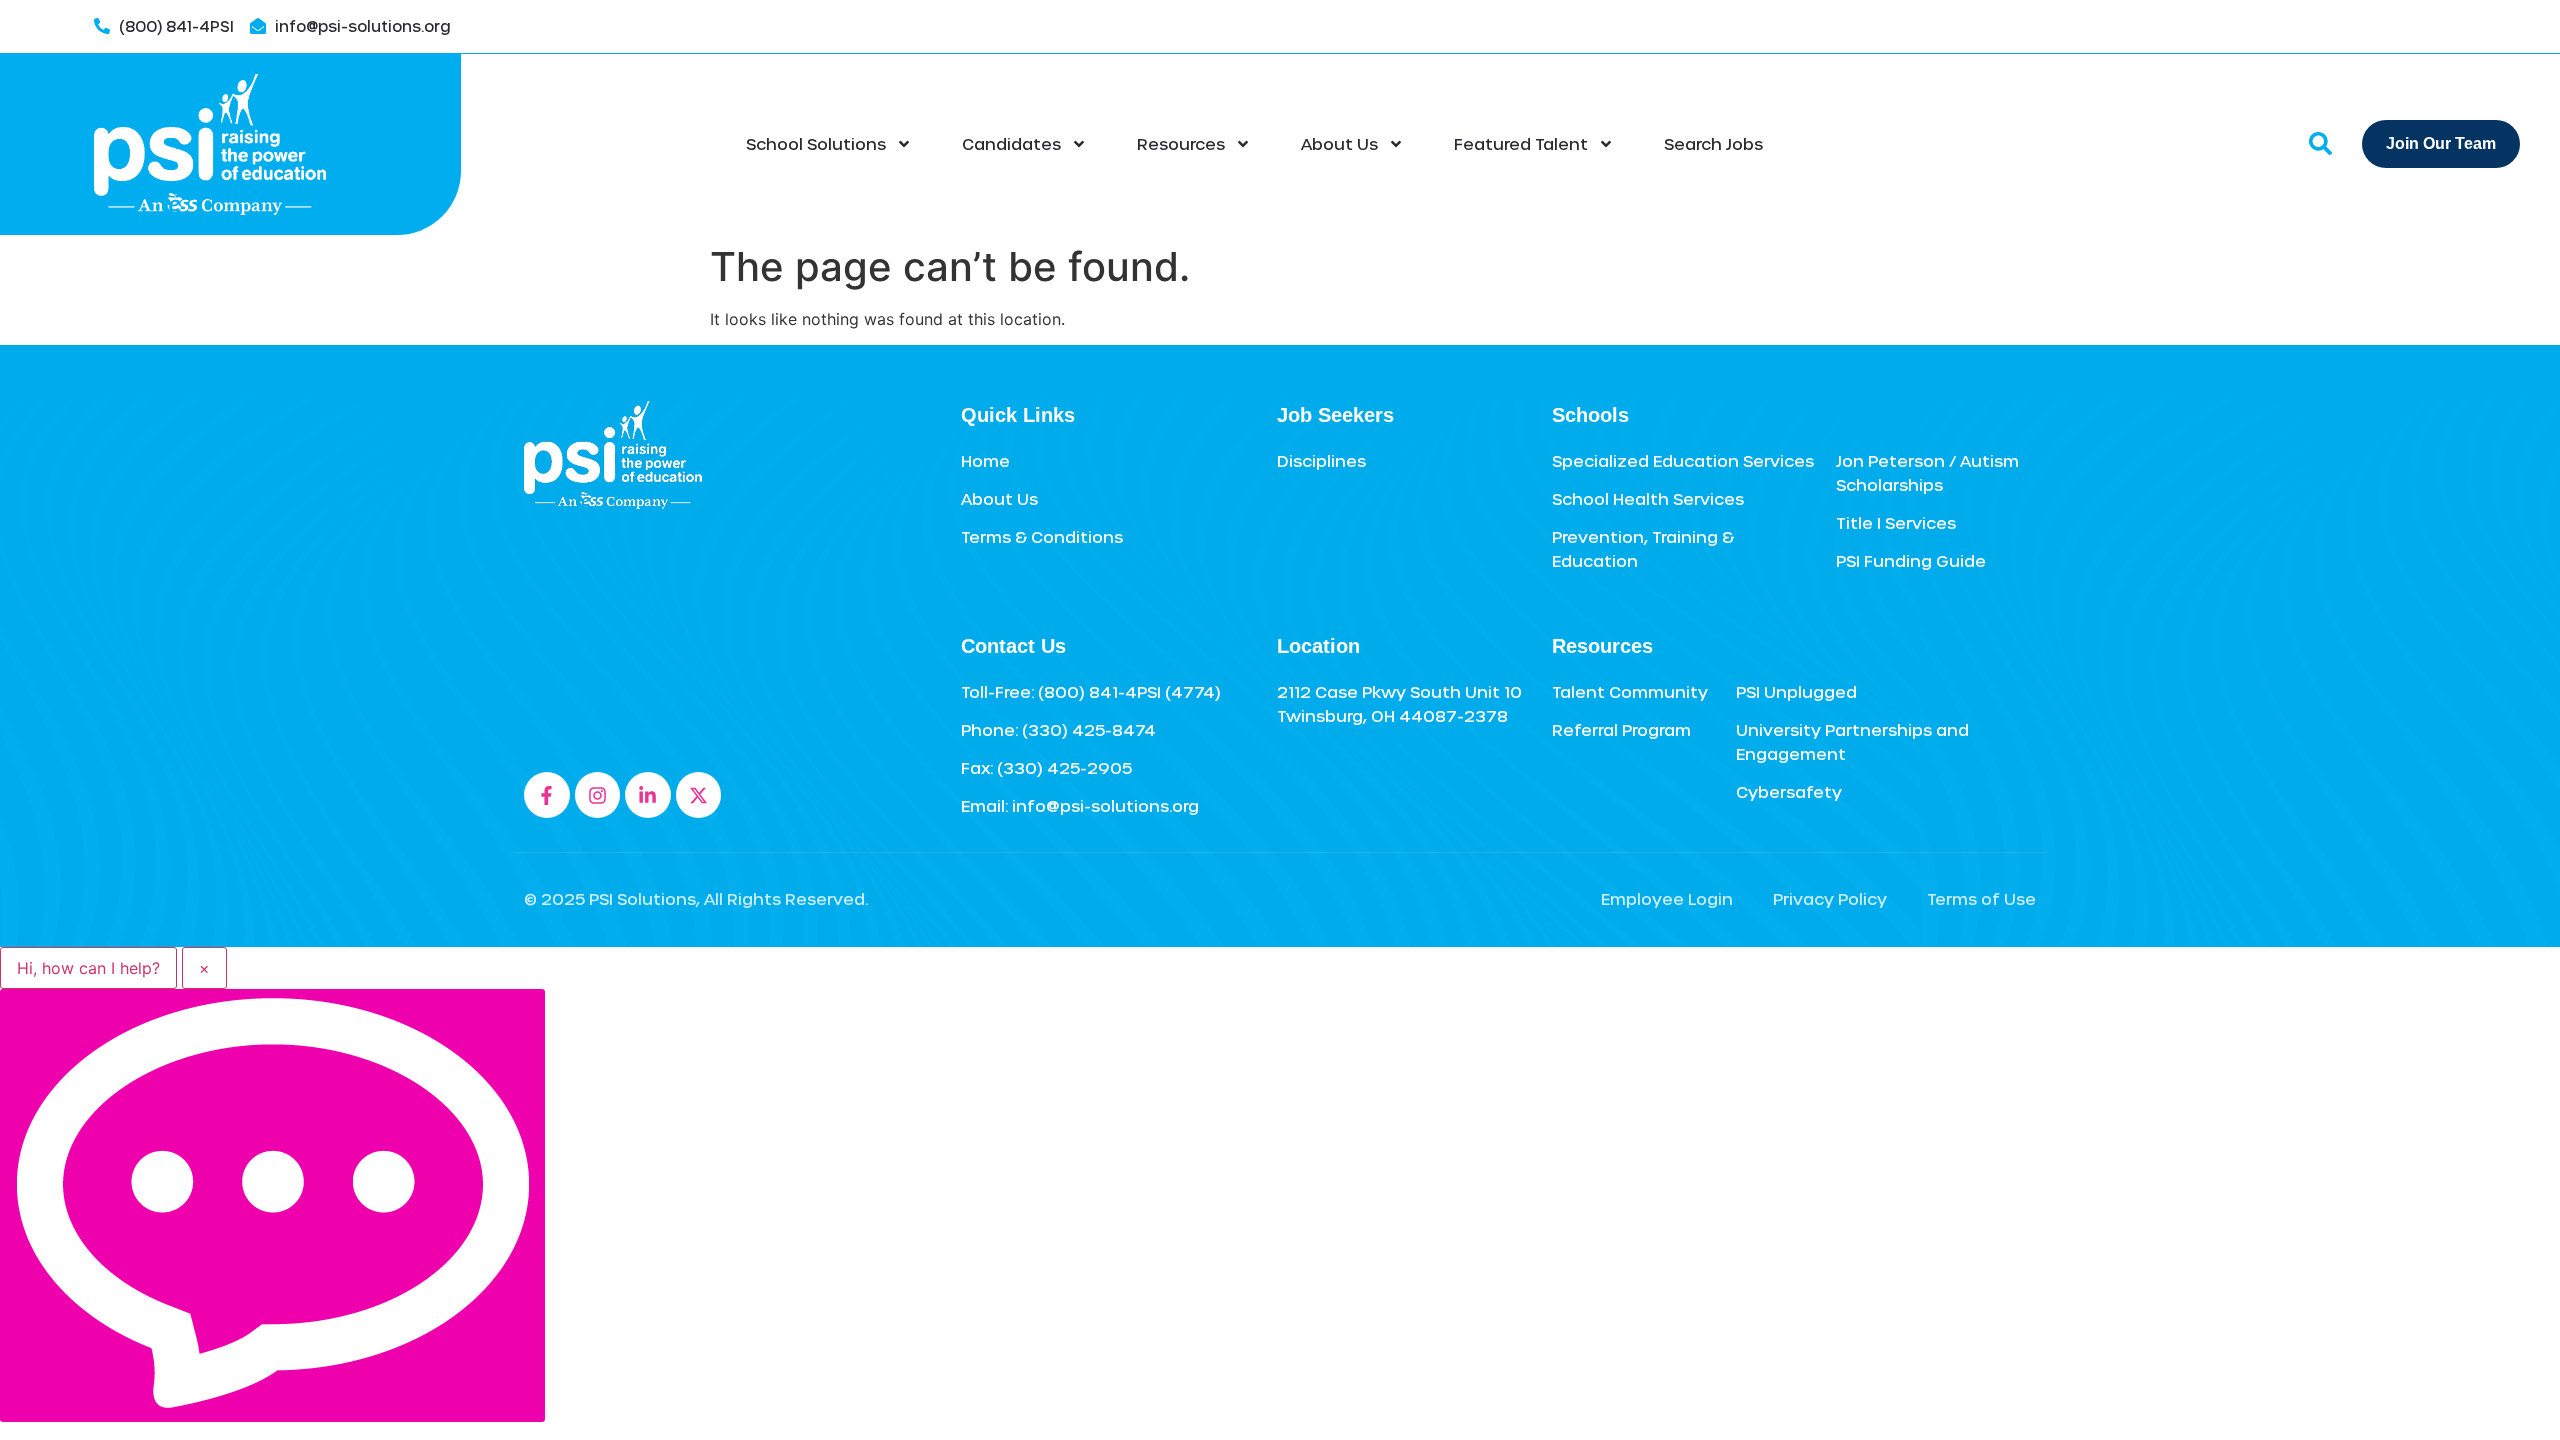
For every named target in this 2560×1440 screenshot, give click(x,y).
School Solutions (816, 143)
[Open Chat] (272, 1205)
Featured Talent (1521, 143)
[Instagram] (598, 795)
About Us (1339, 143)
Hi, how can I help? (88, 968)
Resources (1181, 143)
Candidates (1011, 143)
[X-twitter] (699, 795)
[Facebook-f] (547, 795)
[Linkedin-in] (648, 795)
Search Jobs (1713, 143)
